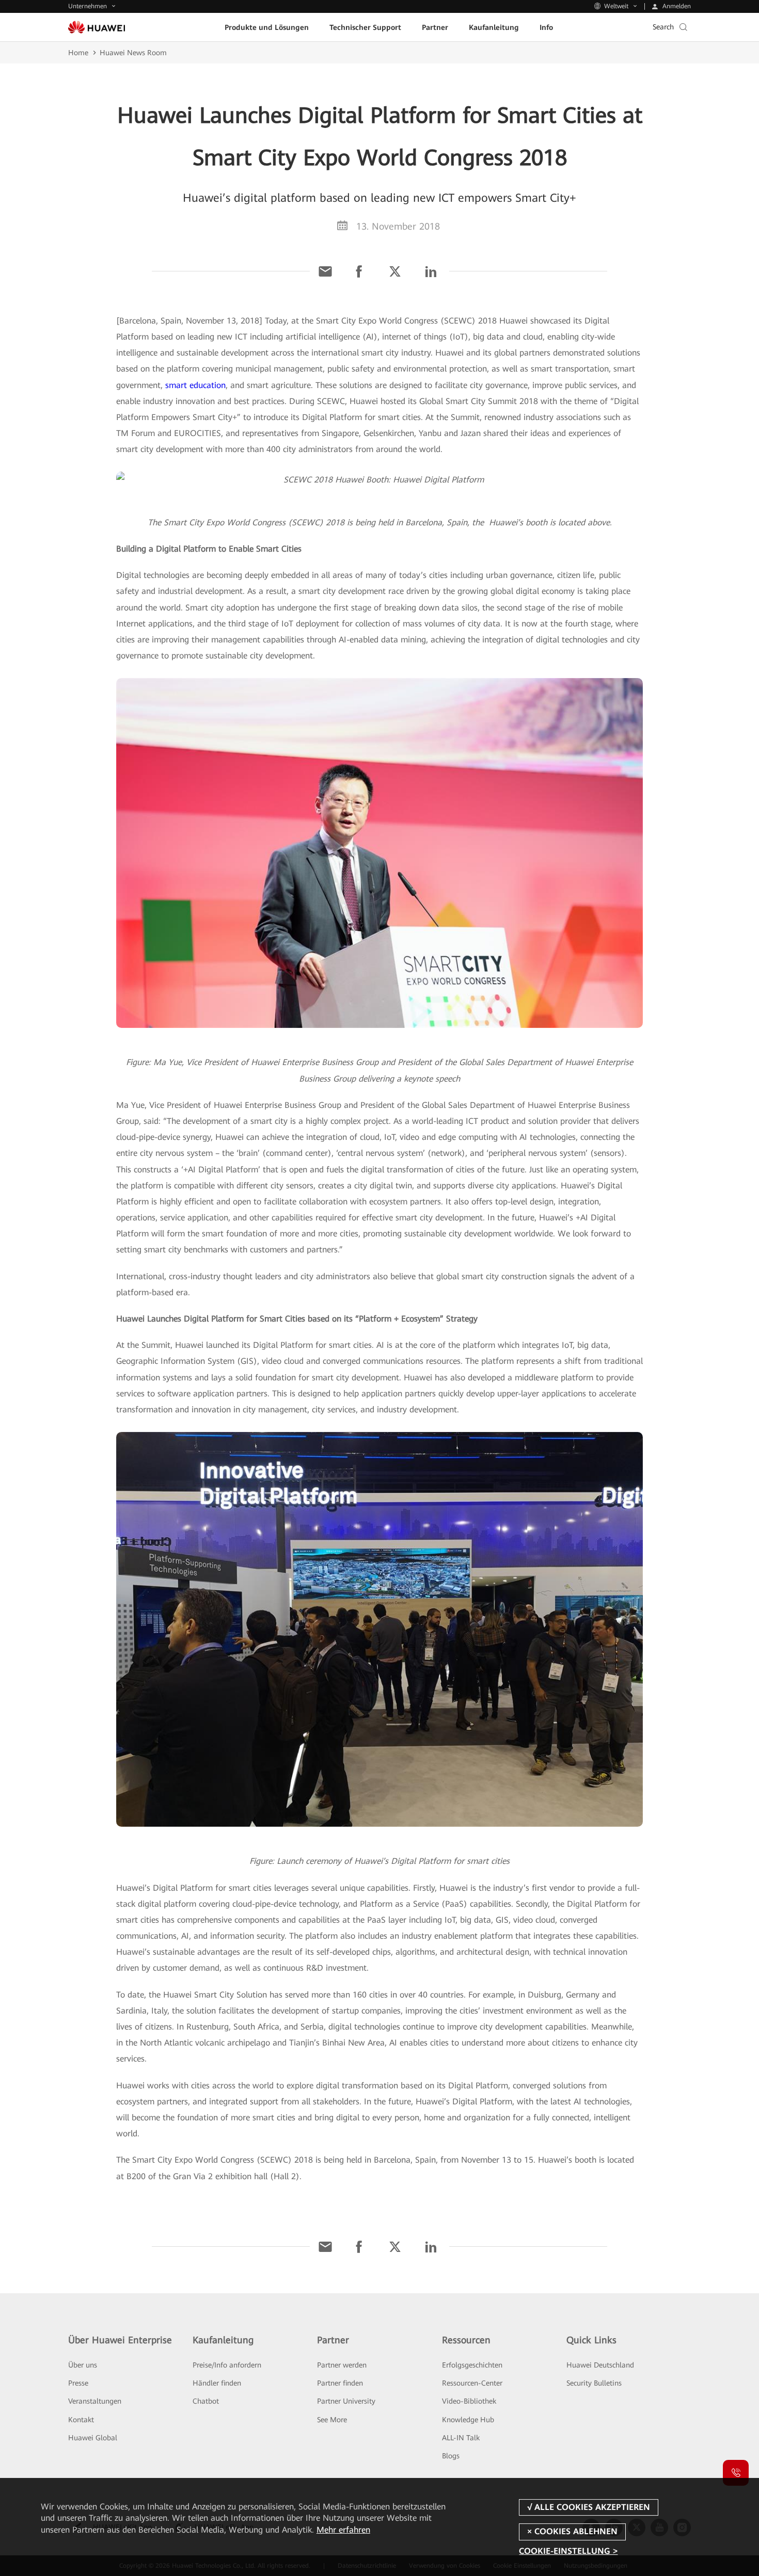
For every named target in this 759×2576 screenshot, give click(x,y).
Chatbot (206, 2401)
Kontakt (81, 2420)
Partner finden (340, 2383)
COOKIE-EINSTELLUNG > (568, 2551)
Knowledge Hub (468, 2420)
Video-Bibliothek (469, 2401)
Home (78, 53)
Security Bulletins (594, 2383)
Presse (78, 2383)
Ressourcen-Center (472, 2383)
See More (332, 2420)
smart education (195, 385)
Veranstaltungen (95, 2401)
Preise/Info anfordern (227, 2365)
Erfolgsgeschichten (472, 2365)
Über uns (83, 2365)
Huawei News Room (133, 53)
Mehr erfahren (343, 2530)
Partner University (346, 2401)
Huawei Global (93, 2438)
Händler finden (217, 2383)
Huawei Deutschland (600, 2365)
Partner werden (342, 2365)
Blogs (451, 2456)
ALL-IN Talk (461, 2438)
